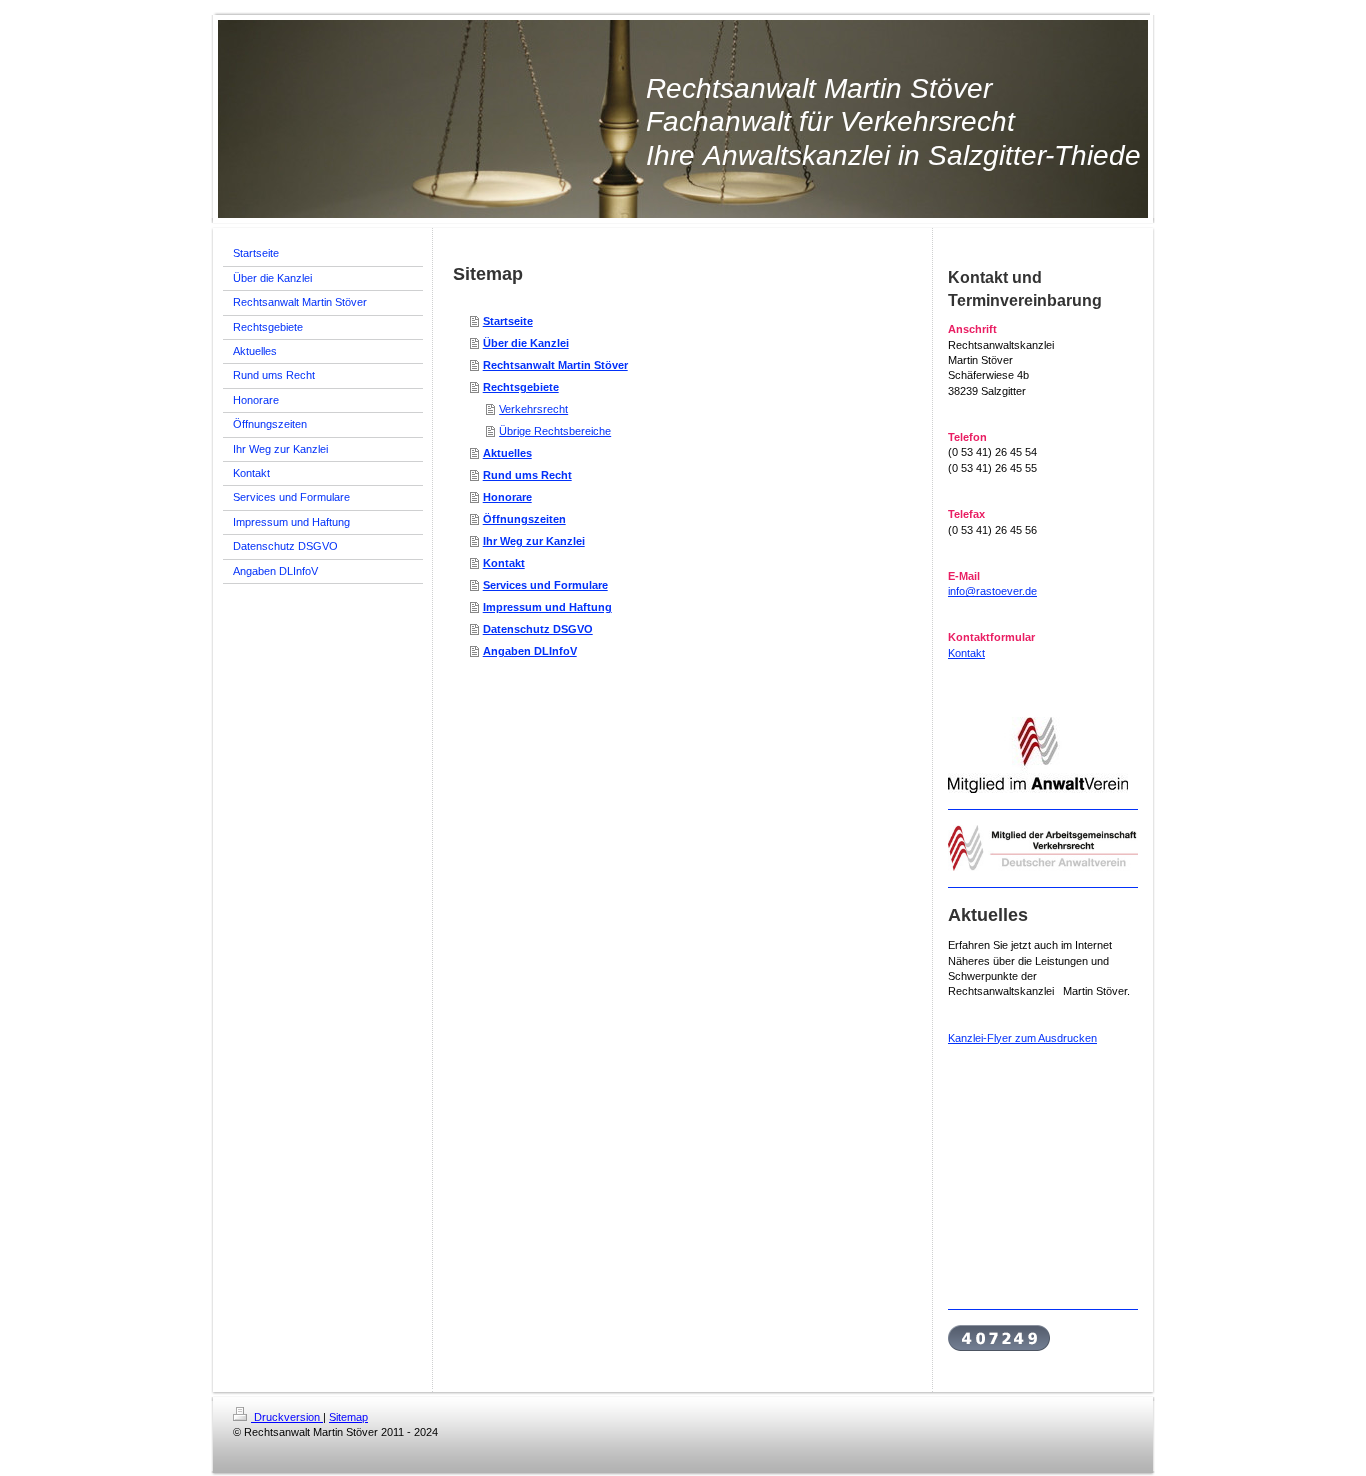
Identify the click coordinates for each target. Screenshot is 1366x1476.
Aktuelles (507, 453)
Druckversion (287, 1417)
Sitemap (348, 1417)
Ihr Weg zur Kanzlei (534, 541)
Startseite (508, 321)
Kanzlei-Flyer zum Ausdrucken (1022, 1038)
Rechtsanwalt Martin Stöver (555, 365)
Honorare (507, 497)
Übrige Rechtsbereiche (555, 431)
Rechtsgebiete (521, 387)
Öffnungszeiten (524, 519)
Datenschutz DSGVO (538, 629)
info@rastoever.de (992, 591)
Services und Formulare (545, 585)
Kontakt (504, 563)
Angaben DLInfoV (530, 651)
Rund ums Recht (527, 475)
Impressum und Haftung (547, 607)
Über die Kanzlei (526, 343)
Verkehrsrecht (533, 409)
